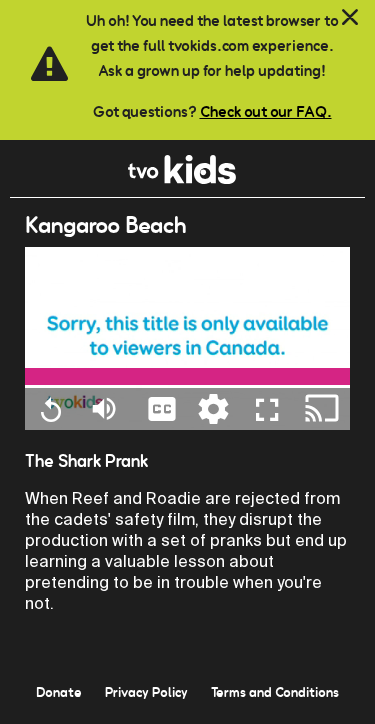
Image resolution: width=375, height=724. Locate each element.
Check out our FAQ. (266, 111)
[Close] (350, 18)
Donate (59, 692)
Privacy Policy (146, 692)
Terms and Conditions (275, 692)
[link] (182, 178)
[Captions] (161, 408)
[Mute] (104, 407)
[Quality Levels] (213, 408)
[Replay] (50, 409)
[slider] (187, 377)
